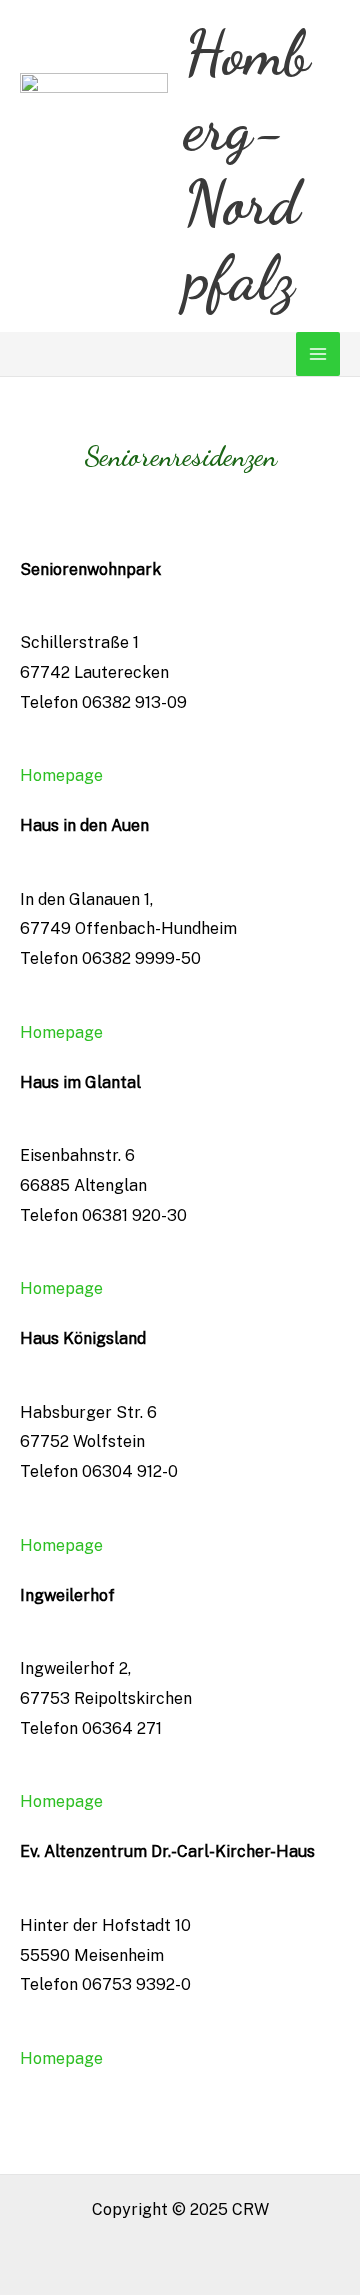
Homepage (61, 775)
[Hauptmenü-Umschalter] (318, 354)
